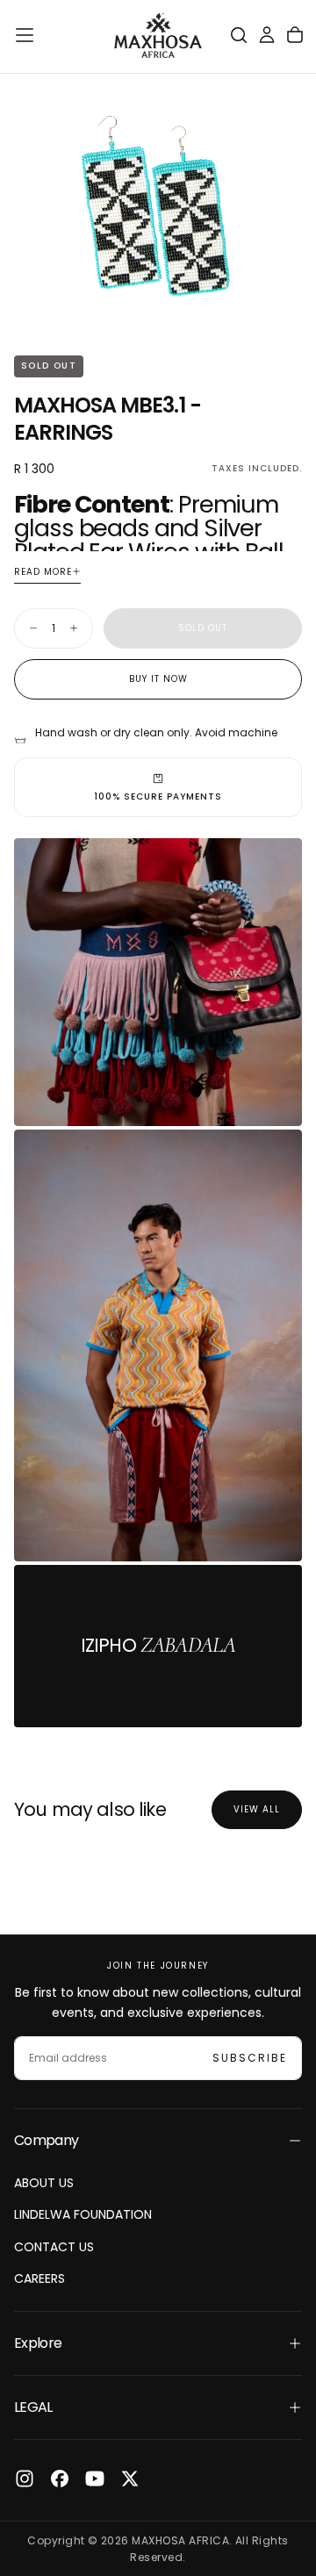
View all (257, 1809)
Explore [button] (38, 2343)
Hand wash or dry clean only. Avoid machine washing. (156, 741)
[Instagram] (25, 2479)
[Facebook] (60, 2479)
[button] (25, 35)
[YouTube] (95, 2479)
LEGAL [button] (33, 2407)
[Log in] (267, 35)
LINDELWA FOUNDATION (83, 2214)
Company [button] (47, 2140)
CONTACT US (54, 2247)
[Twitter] (130, 2479)
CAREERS (39, 2278)
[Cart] (295, 35)
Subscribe (250, 2058)
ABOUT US (44, 2183)
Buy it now (158, 679)
